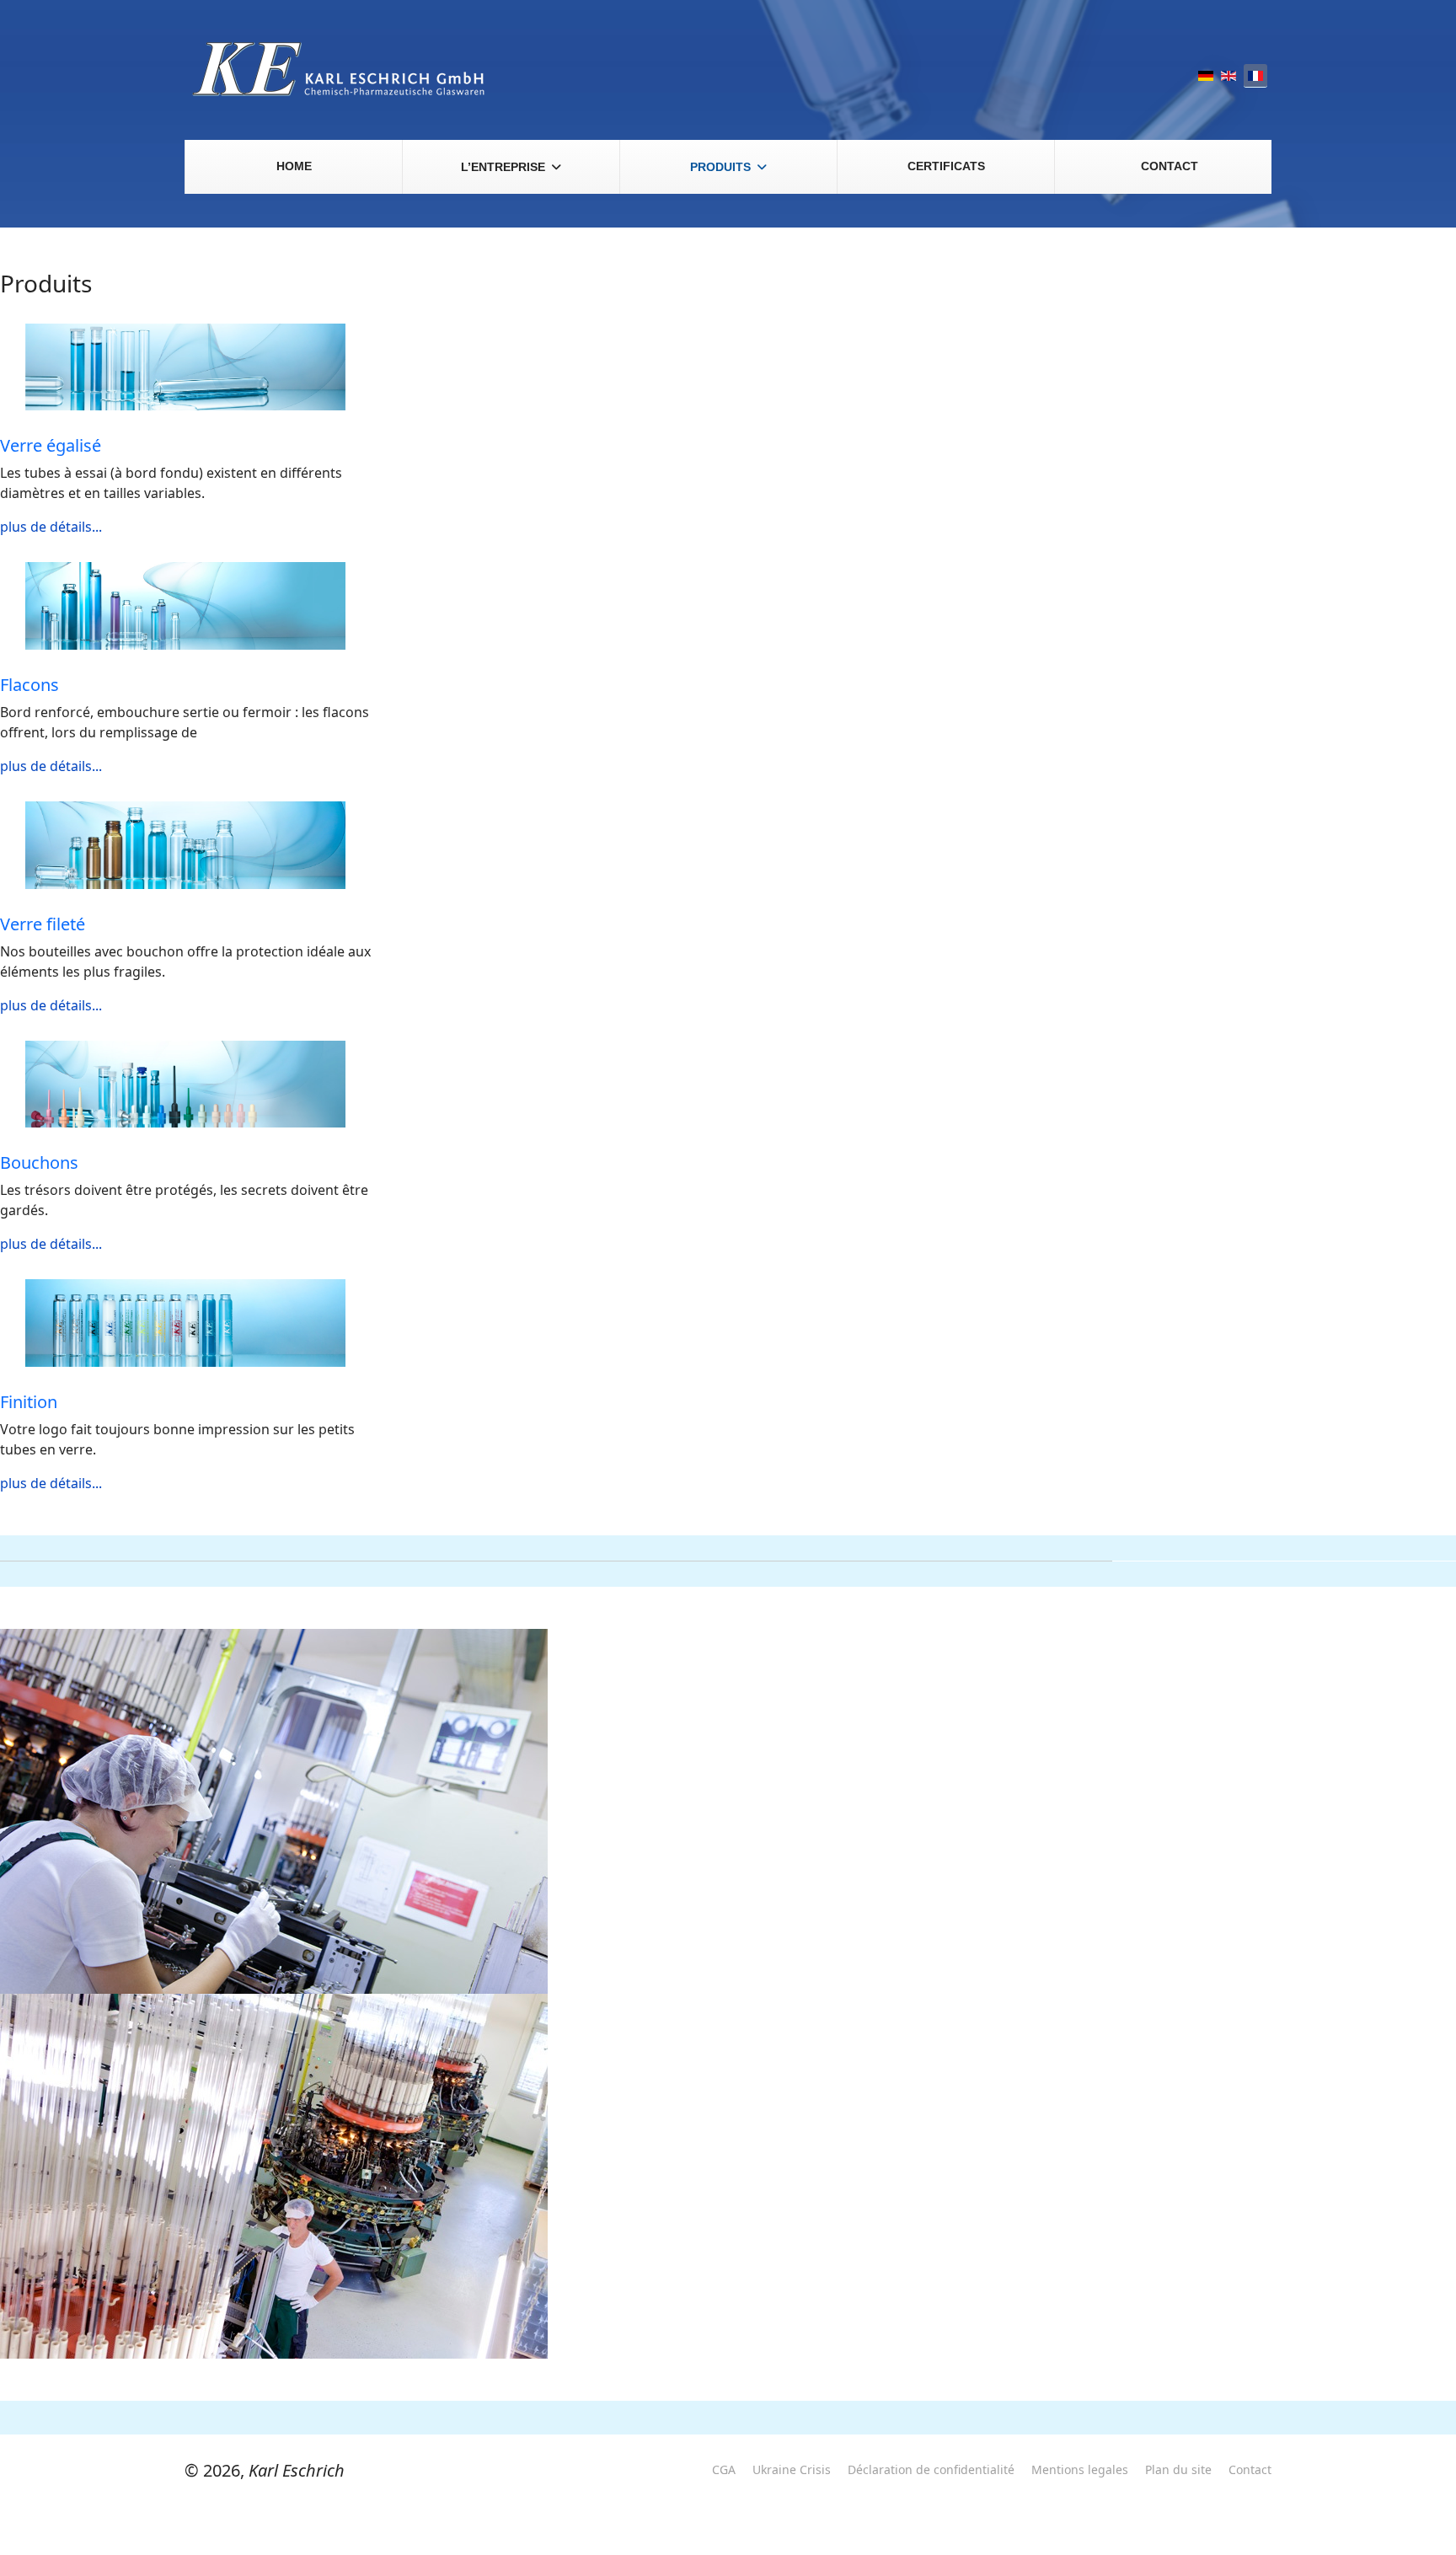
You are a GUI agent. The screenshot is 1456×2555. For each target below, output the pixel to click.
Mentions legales (1080, 2469)
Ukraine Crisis (792, 2469)
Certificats (946, 166)
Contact (1170, 166)
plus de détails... (51, 527)
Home (294, 166)
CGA (724, 2469)
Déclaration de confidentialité (931, 2469)
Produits (720, 167)
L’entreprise (503, 167)
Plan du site (1178, 2469)
